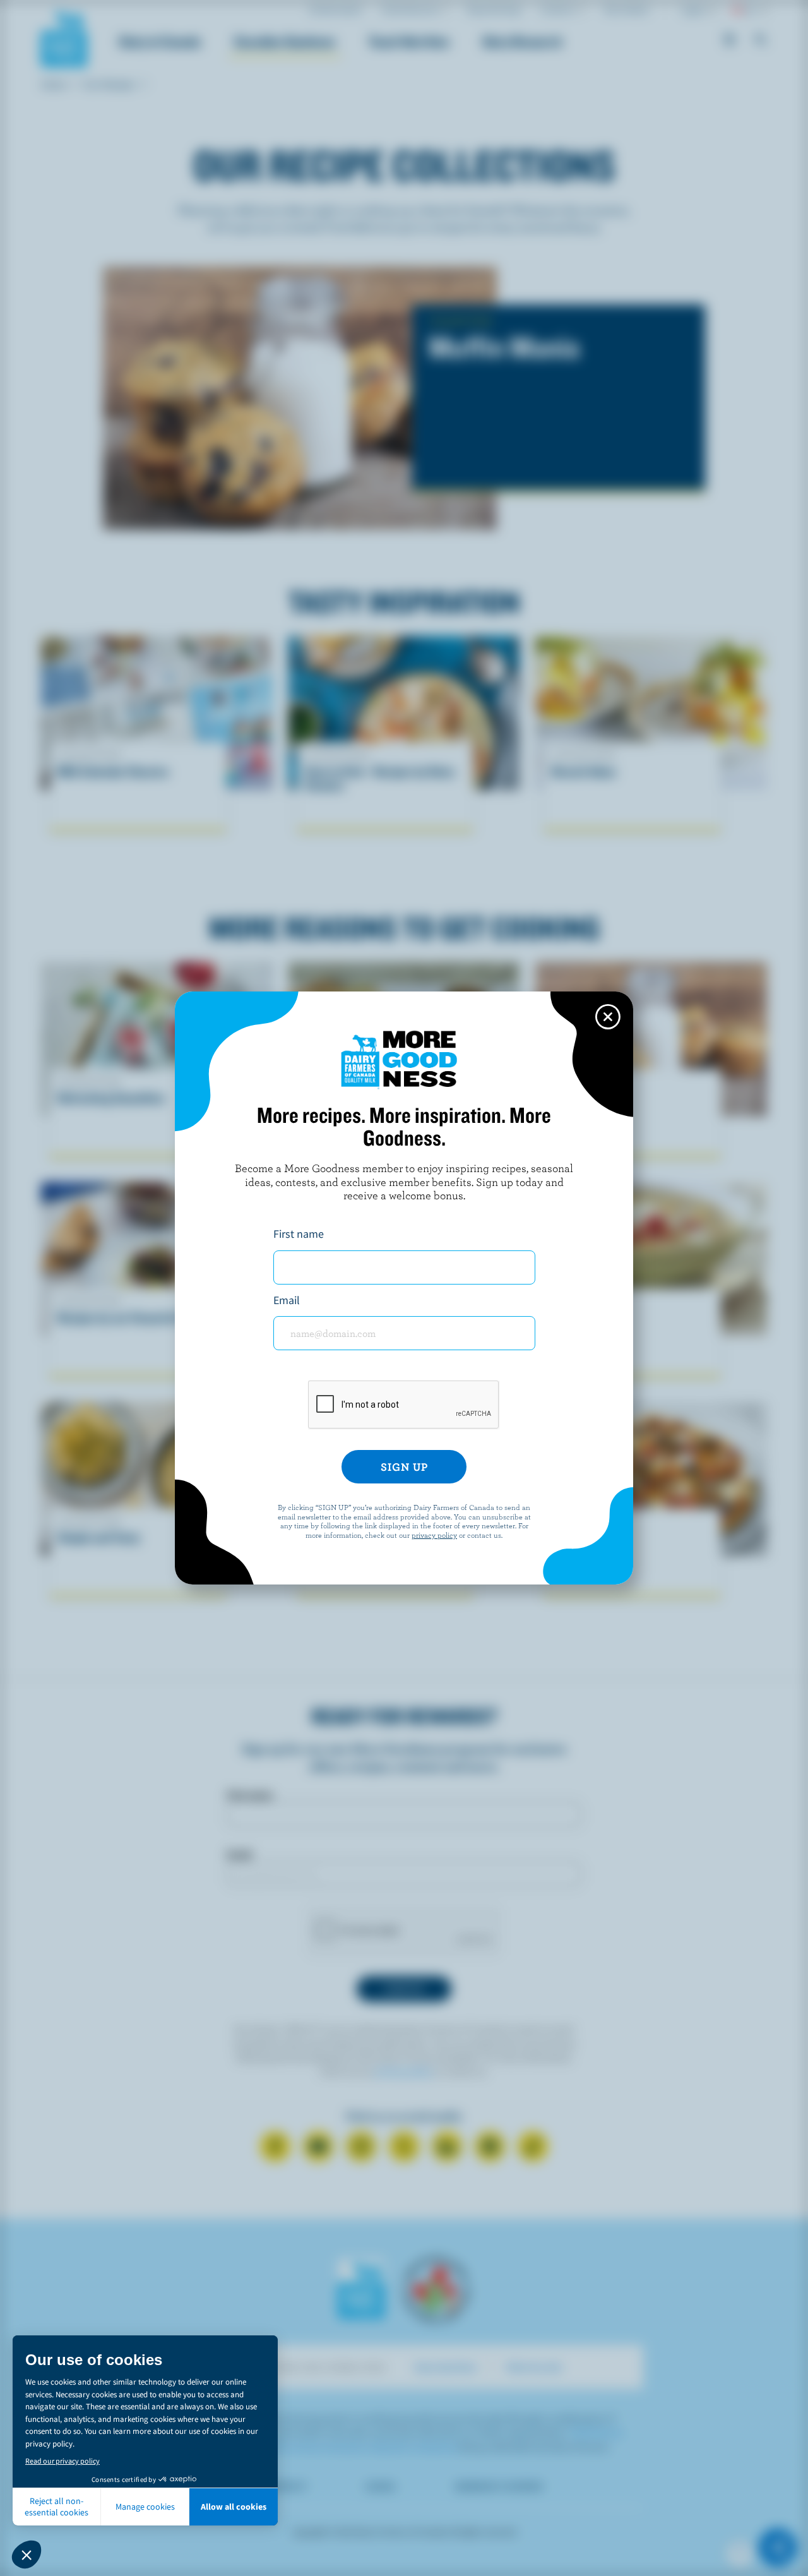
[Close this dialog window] (608, 1017)
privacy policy (434, 1535)
